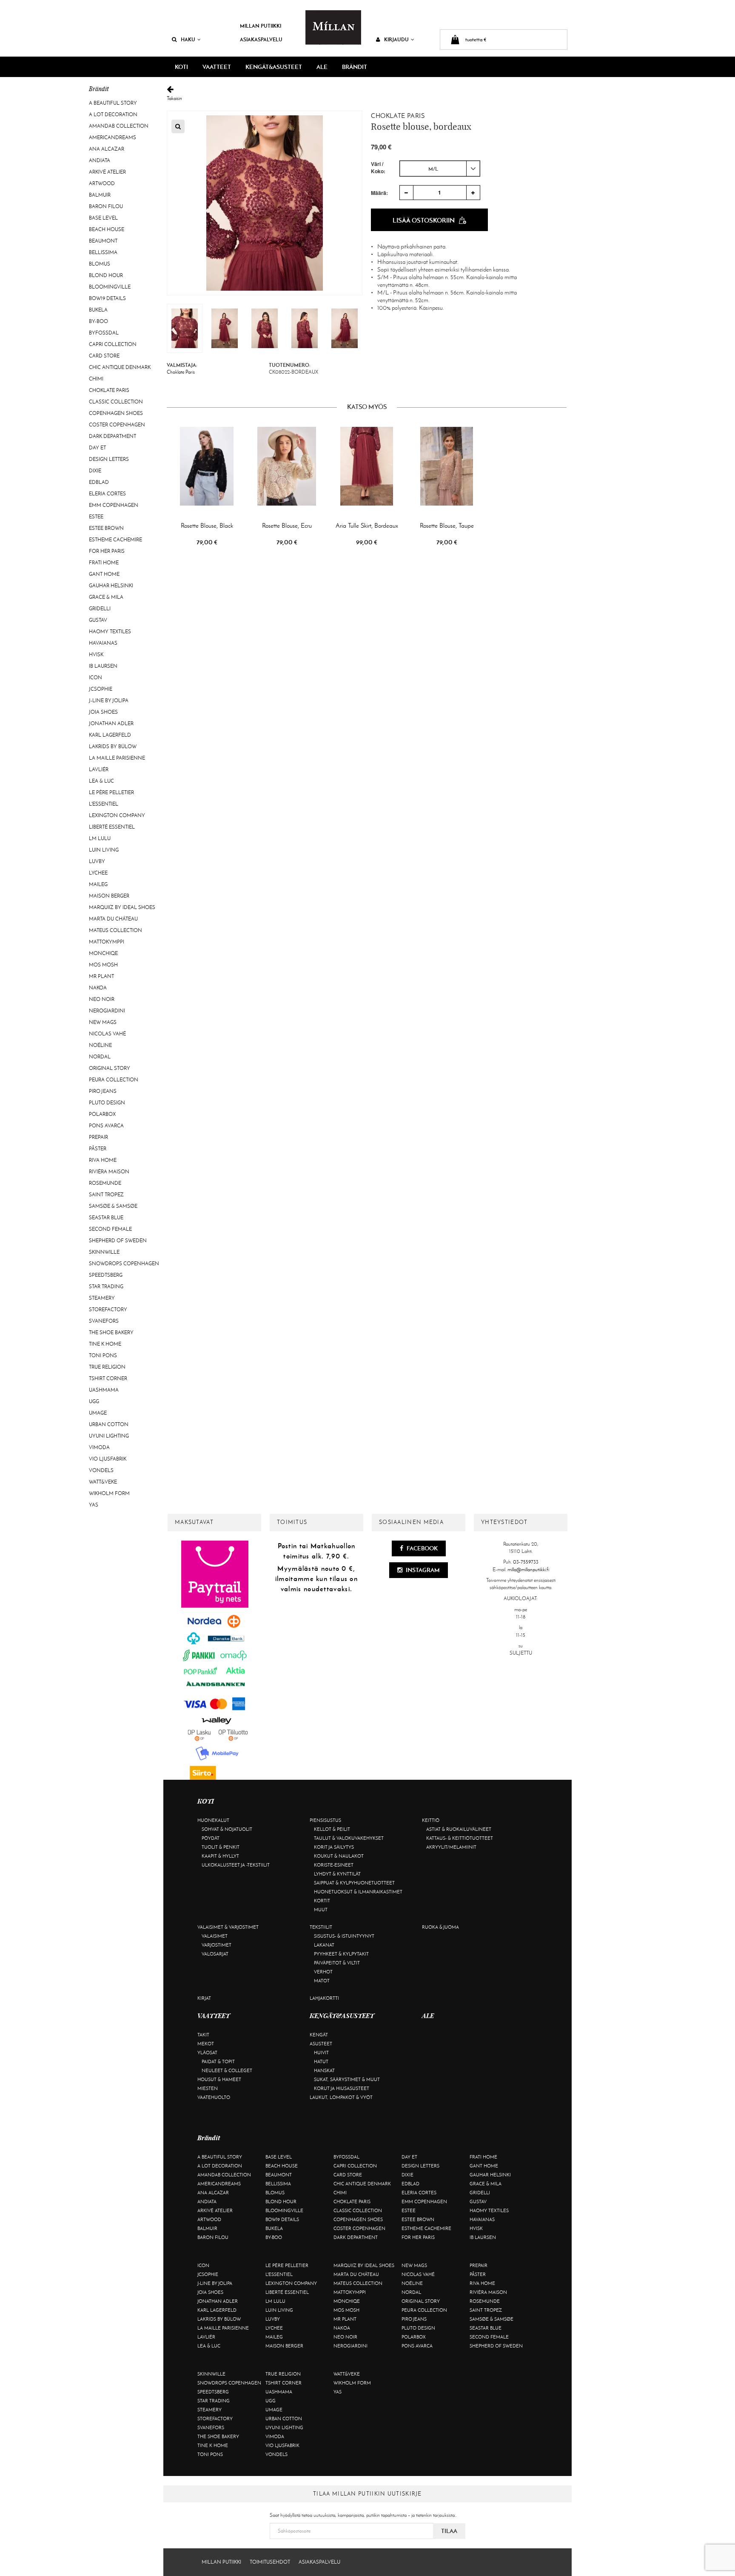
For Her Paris (107, 551)
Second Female (110, 1229)
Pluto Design (107, 1103)
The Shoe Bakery (111, 1332)
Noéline (100, 1045)
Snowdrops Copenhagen (124, 1264)
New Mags (103, 1022)
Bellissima (103, 252)
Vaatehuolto (214, 2097)
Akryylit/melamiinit (451, 1847)
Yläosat (207, 2053)
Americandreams (113, 137)
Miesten (208, 2088)
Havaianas (103, 643)
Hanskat (324, 2070)
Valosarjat (215, 1954)
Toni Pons (103, 1355)
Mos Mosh (103, 965)
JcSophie (101, 689)
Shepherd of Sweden (118, 1241)
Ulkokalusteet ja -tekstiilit (236, 1865)
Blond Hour (106, 275)
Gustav (98, 620)
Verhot (323, 1972)
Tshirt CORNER (108, 1378)
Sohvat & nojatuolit (227, 1829)
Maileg (98, 884)
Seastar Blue (106, 1218)
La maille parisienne (117, 758)
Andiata (100, 160)
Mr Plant (101, 976)
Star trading (106, 1287)
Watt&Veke (103, 1482)
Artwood (102, 183)
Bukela (98, 310)
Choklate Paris (109, 390)
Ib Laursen (103, 666)
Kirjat (204, 1998)
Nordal (100, 1057)
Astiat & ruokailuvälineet (459, 1829)
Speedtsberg (106, 1275)
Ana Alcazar (107, 149)
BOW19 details (107, 298)
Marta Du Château (113, 919)
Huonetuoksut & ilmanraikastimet (358, 1892)
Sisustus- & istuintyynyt (344, 1936)
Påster (98, 1149)
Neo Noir (102, 999)
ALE (322, 67)
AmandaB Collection (119, 126)
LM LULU (100, 838)
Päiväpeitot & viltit (337, 1963)
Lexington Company (117, 815)
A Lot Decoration (113, 114)
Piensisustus (325, 1820)
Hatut (321, 2061)
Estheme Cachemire (115, 540)
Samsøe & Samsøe (113, 1206)
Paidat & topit (218, 2061)
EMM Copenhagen (114, 505)
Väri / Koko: (378, 168)
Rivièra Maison (109, 1172)
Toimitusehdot (270, 2562)
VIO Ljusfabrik (108, 1459)
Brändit (355, 67)
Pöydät (211, 1838)
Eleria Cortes (107, 494)
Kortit (322, 1901)
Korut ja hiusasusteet (342, 2088)
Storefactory (108, 1309)
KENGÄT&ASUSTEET (274, 67)
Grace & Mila (106, 597)
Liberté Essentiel (112, 827)
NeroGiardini (107, 1011)
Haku (188, 39)
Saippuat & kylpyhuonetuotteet (354, 1883)
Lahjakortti (324, 1998)
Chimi (96, 379)
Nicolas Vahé (107, 1034)
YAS (94, 1505)
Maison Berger (109, 896)
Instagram (422, 1570)
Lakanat (324, 1945)
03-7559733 (526, 1562)
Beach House (107, 229)
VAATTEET (217, 67)
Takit (203, 2035)
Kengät (319, 2035)
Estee (96, 517)
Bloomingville (110, 287)
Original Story (110, 1068)
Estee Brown (106, 528)
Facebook (422, 1548)
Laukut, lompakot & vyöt (341, 2097)
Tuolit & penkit (221, 1847)
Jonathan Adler (111, 723)
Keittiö (431, 1820)
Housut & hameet (219, 2079)
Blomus (100, 264)
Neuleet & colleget (227, 2070)
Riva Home (103, 1160)
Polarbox (102, 1114)
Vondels (101, 1470)
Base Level (103, 218)
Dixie (95, 471)
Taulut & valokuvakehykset (349, 1838)
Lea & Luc (101, 781)
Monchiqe (103, 953)
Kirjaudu (396, 39)
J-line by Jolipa (109, 700)
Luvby (97, 861)
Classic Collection (116, 402)
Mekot (206, 2044)
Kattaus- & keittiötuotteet (460, 1838)
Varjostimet (217, 1945)
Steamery (102, 1298)
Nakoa (98, 988)
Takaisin (174, 98)
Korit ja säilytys (334, 1847)
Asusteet (321, 2044)
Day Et (97, 448)
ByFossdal (104, 333)
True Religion (107, 1367)
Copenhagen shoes (116, 413)
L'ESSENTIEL (104, 804)
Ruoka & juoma (440, 1927)
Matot (322, 1981)
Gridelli (100, 609)
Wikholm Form (109, 1493)
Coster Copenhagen (117, 425)
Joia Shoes (103, 712)
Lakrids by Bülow (113, 746)
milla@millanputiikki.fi (528, 1570)
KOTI (181, 67)
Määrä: (379, 193)
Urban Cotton (109, 1424)
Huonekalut (213, 1820)
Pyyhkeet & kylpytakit (341, 1954)
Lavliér (99, 769)
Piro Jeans (103, 1091)
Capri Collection (113, 344)
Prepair (98, 1137)
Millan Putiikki (261, 26)
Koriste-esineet (334, 1865)
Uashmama (104, 1390)
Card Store (104, 356)
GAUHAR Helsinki (111, 586)
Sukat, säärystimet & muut (347, 2079)
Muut (321, 1910)
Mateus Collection (115, 930)
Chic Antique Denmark (120, 367)
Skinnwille (104, 1252)
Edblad (99, 482)
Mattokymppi (107, 942)
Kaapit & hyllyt (220, 1856)
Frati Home (104, 563)
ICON (95, 678)
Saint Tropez (106, 1195)
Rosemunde (105, 1183)
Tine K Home (105, 1344)
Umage (98, 1413)
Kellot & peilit (332, 1829)
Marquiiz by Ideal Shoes (122, 907)
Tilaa (449, 2531)
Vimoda (99, 1447)
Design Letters (109, 459)
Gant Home (104, 574)
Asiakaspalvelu (261, 39)
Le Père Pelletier (111, 792)
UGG (94, 1401)
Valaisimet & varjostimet (228, 1927)
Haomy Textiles (110, 632)
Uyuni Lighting (109, 1436)
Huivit (321, 2053)
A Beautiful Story (113, 103)
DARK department (113, 436)
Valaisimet (215, 1936)
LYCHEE (98, 873)
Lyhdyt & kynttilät (337, 1874)
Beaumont (103, 241)
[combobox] (440, 169)
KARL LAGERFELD (110, 735)
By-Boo (98, 321)
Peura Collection (114, 1080)
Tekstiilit (321, 1927)
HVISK (96, 655)
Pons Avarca (106, 1126)
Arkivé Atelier (107, 172)
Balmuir (100, 195)
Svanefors (104, 1321)
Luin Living (104, 850)
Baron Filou (106, 206)
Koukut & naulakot (339, 1856)
